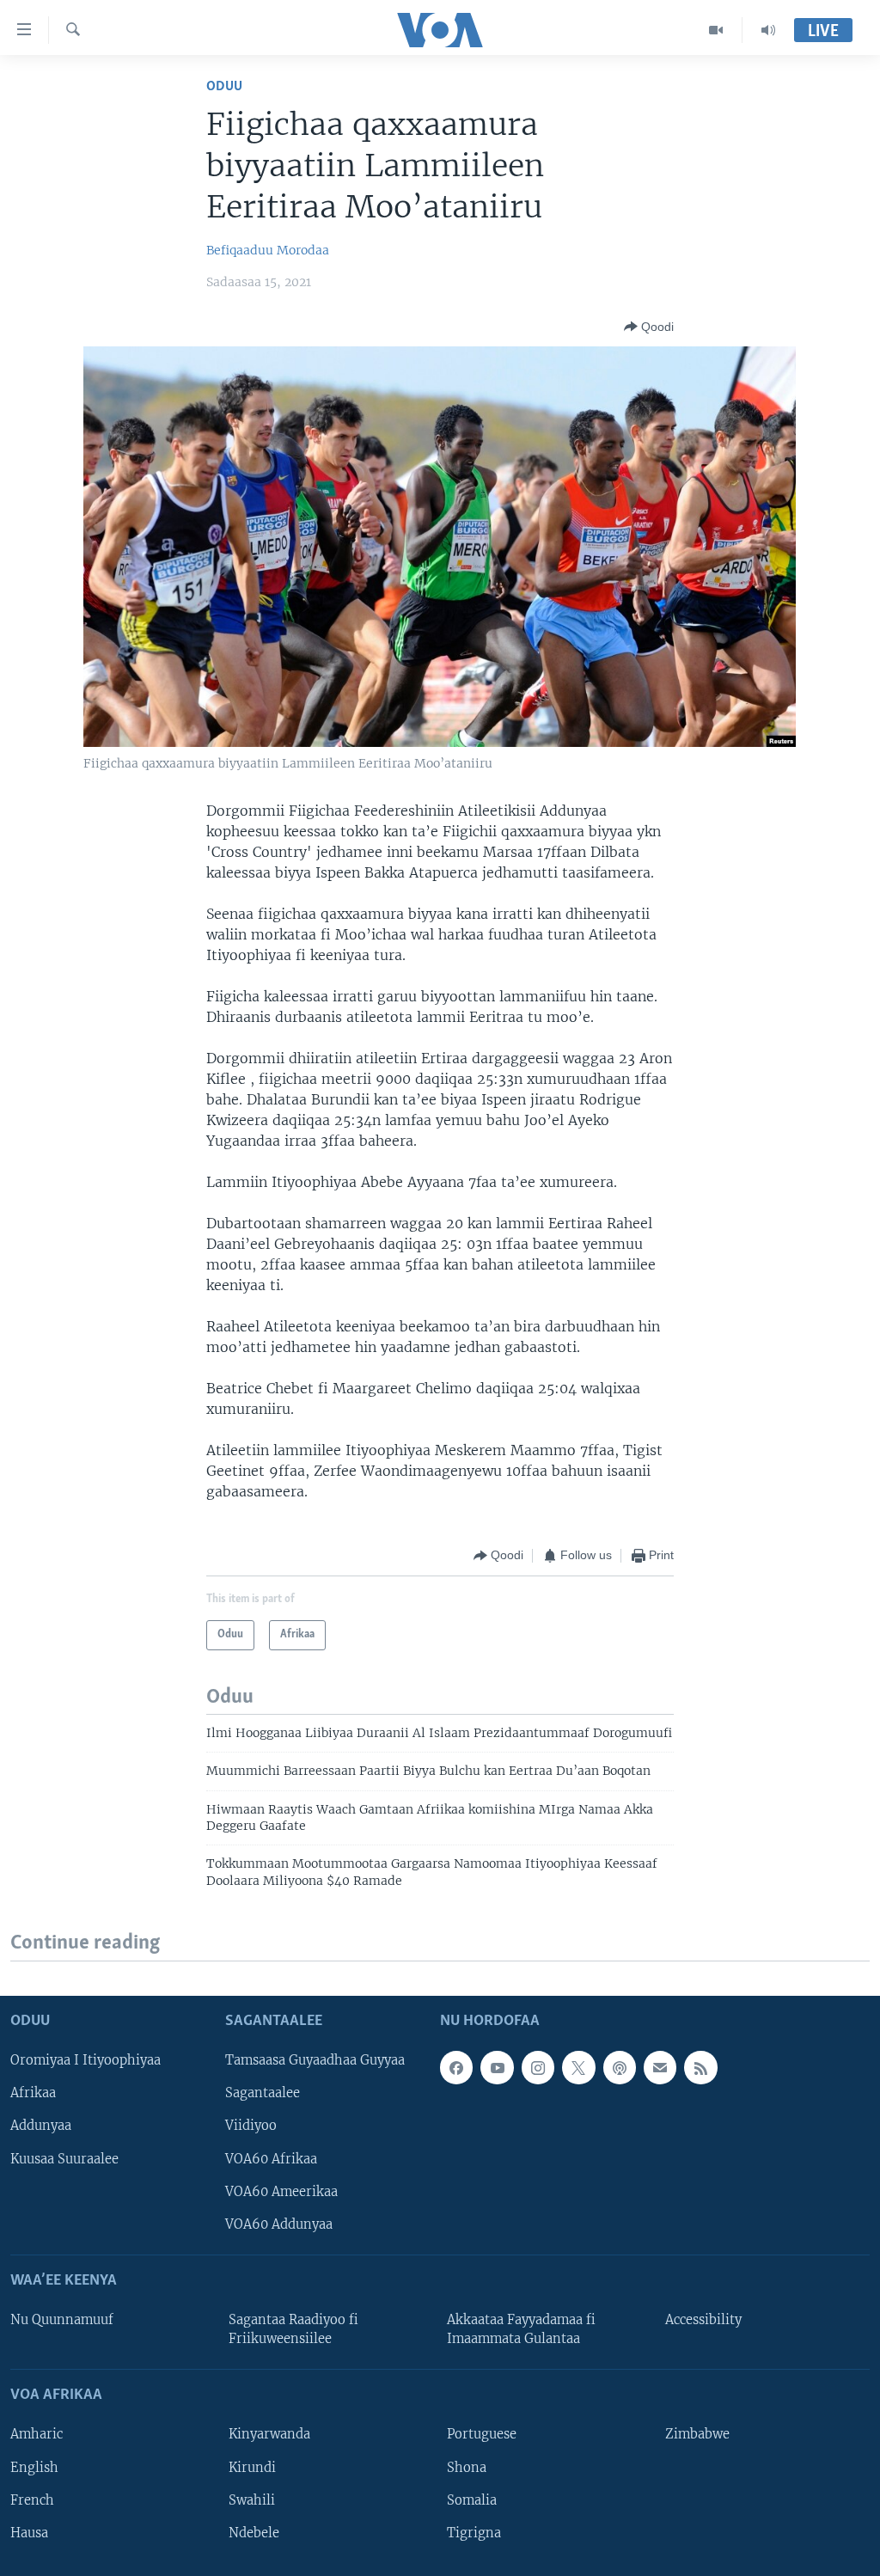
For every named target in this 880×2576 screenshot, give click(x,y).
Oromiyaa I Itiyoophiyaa (86, 2060)
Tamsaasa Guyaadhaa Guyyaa (315, 2060)
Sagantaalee (263, 2093)
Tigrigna (474, 2532)
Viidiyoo (251, 2126)
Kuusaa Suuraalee (64, 2158)
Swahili (252, 2500)
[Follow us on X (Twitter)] (578, 2067)
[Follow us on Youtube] (497, 2067)
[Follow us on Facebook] (456, 2067)
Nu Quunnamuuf (62, 2320)
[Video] (716, 30)
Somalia (472, 2500)
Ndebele (254, 2532)
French (32, 2500)
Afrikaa (33, 2093)
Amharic (37, 2434)
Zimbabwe (697, 2434)
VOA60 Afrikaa (271, 2158)
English (34, 2467)
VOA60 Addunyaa (279, 2224)
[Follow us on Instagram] (538, 2067)
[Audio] (768, 30)
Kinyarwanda (269, 2434)
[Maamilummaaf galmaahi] (660, 2067)
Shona (467, 2467)
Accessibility (703, 2320)
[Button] (649, 327)
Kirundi (252, 2467)
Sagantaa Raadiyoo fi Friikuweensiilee (293, 2329)
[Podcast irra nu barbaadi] (620, 2067)
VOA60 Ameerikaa (281, 2191)
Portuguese (482, 2434)
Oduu (224, 86)
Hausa (29, 2532)
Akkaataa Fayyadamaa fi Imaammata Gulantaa (521, 2329)
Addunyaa (41, 2126)
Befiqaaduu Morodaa (268, 250)
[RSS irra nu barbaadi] (700, 2067)
